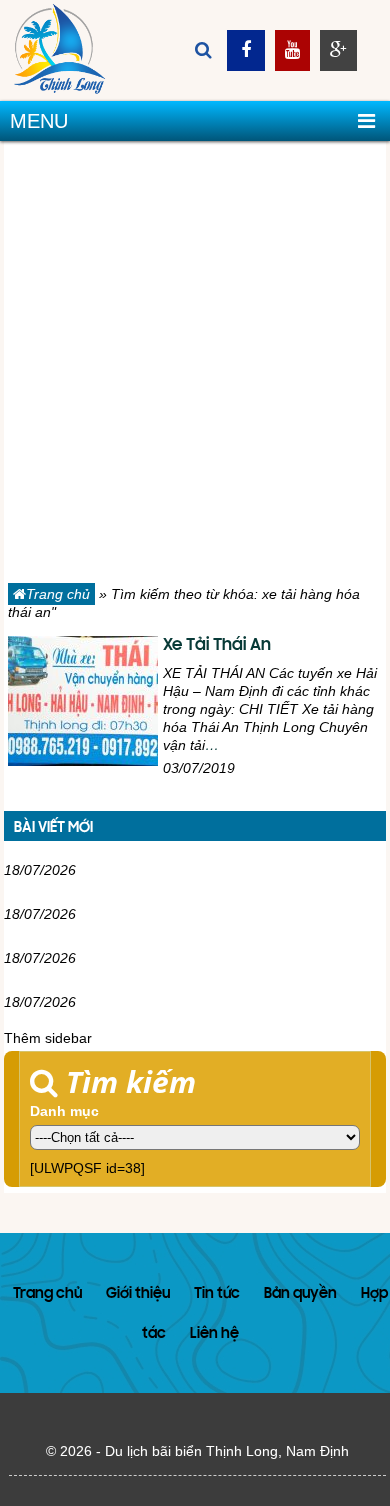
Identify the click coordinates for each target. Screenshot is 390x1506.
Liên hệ (214, 1334)
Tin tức (217, 1294)
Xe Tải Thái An (217, 646)
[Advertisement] (195, 366)
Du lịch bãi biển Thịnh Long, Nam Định (227, 1451)
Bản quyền (300, 1294)
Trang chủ (58, 594)
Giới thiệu (138, 1294)
